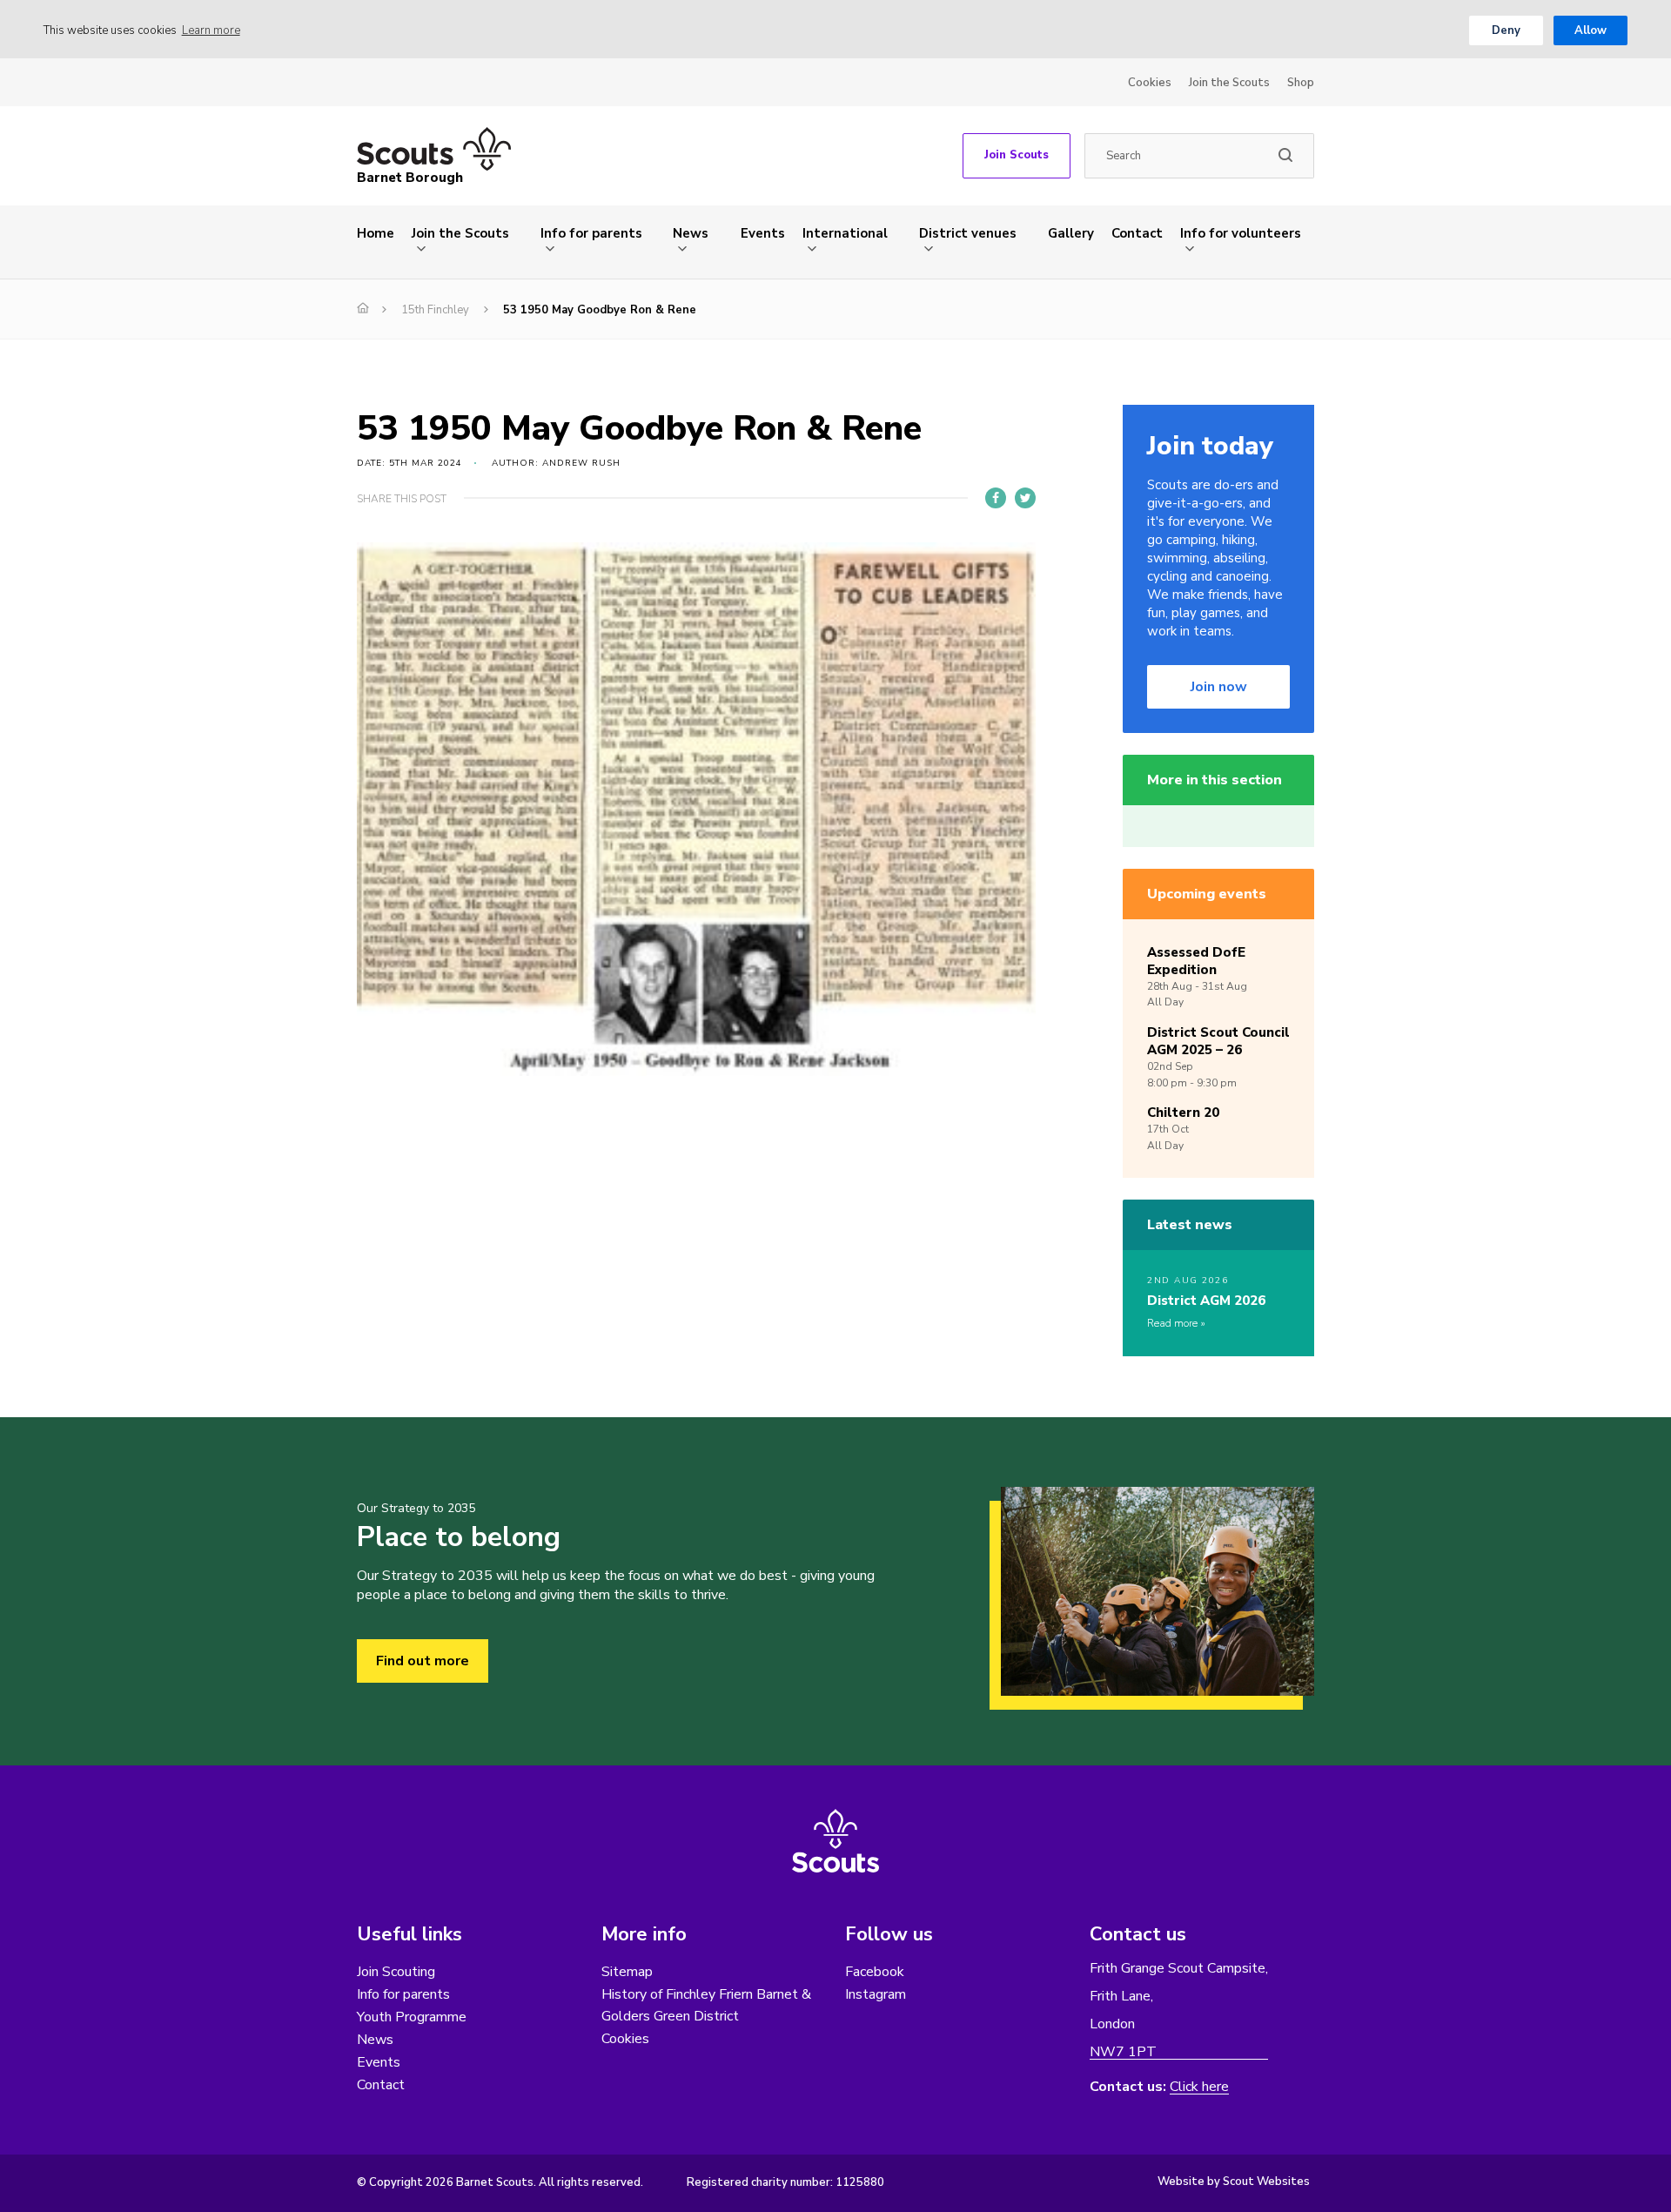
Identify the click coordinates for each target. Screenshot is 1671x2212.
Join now (1219, 687)
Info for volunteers (1241, 233)
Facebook (875, 1972)
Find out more (423, 1661)
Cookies (1150, 83)
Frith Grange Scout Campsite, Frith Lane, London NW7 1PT (1179, 2010)
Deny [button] (1506, 30)
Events (763, 233)
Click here (1199, 2087)
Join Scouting (396, 1972)
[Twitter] (1025, 498)
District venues (968, 233)
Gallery (1071, 233)
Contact (1137, 233)
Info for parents (591, 233)
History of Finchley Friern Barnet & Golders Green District (706, 2005)
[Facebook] (996, 498)
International (845, 233)
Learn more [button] (211, 30)
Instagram (876, 1994)
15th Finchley (435, 310)
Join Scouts (1017, 155)
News (691, 233)
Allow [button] (1590, 30)
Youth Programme (412, 2017)
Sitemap (627, 1972)
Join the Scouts (1229, 83)
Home (376, 233)
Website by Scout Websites (1234, 2182)
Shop (1301, 83)
